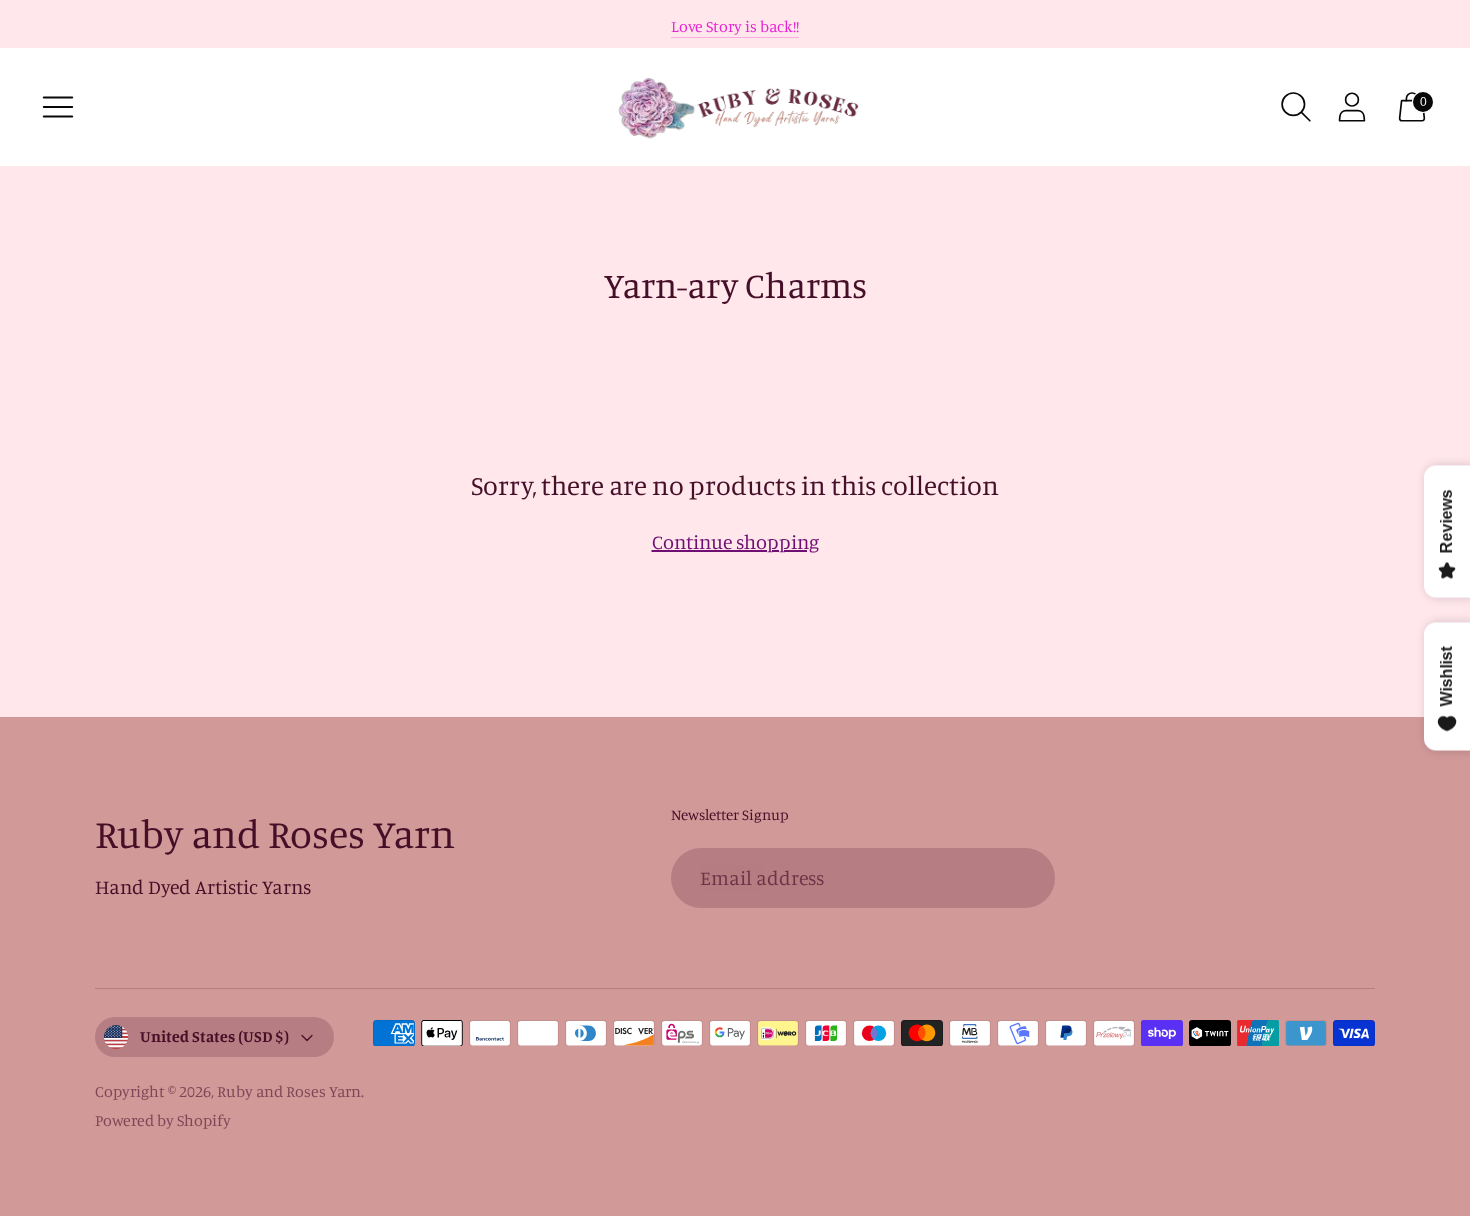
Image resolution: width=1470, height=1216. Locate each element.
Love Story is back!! (735, 26)
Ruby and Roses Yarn (289, 1091)
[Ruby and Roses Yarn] (735, 107)
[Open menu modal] (58, 107)
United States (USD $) (214, 1036)
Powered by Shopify (163, 1120)
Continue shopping (735, 541)
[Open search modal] (1296, 107)
